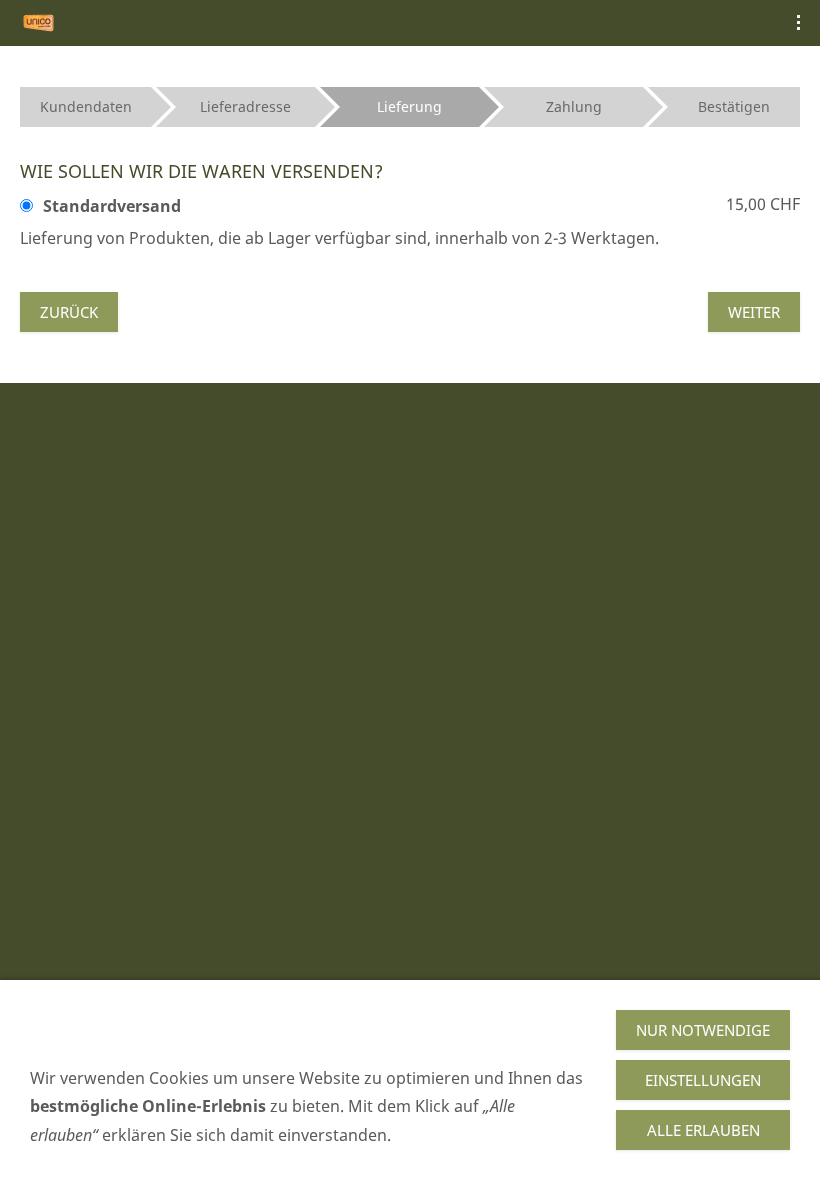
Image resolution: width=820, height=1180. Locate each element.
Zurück (69, 312)
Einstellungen (703, 1080)
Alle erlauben (703, 1130)
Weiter (754, 312)
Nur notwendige (703, 1030)
